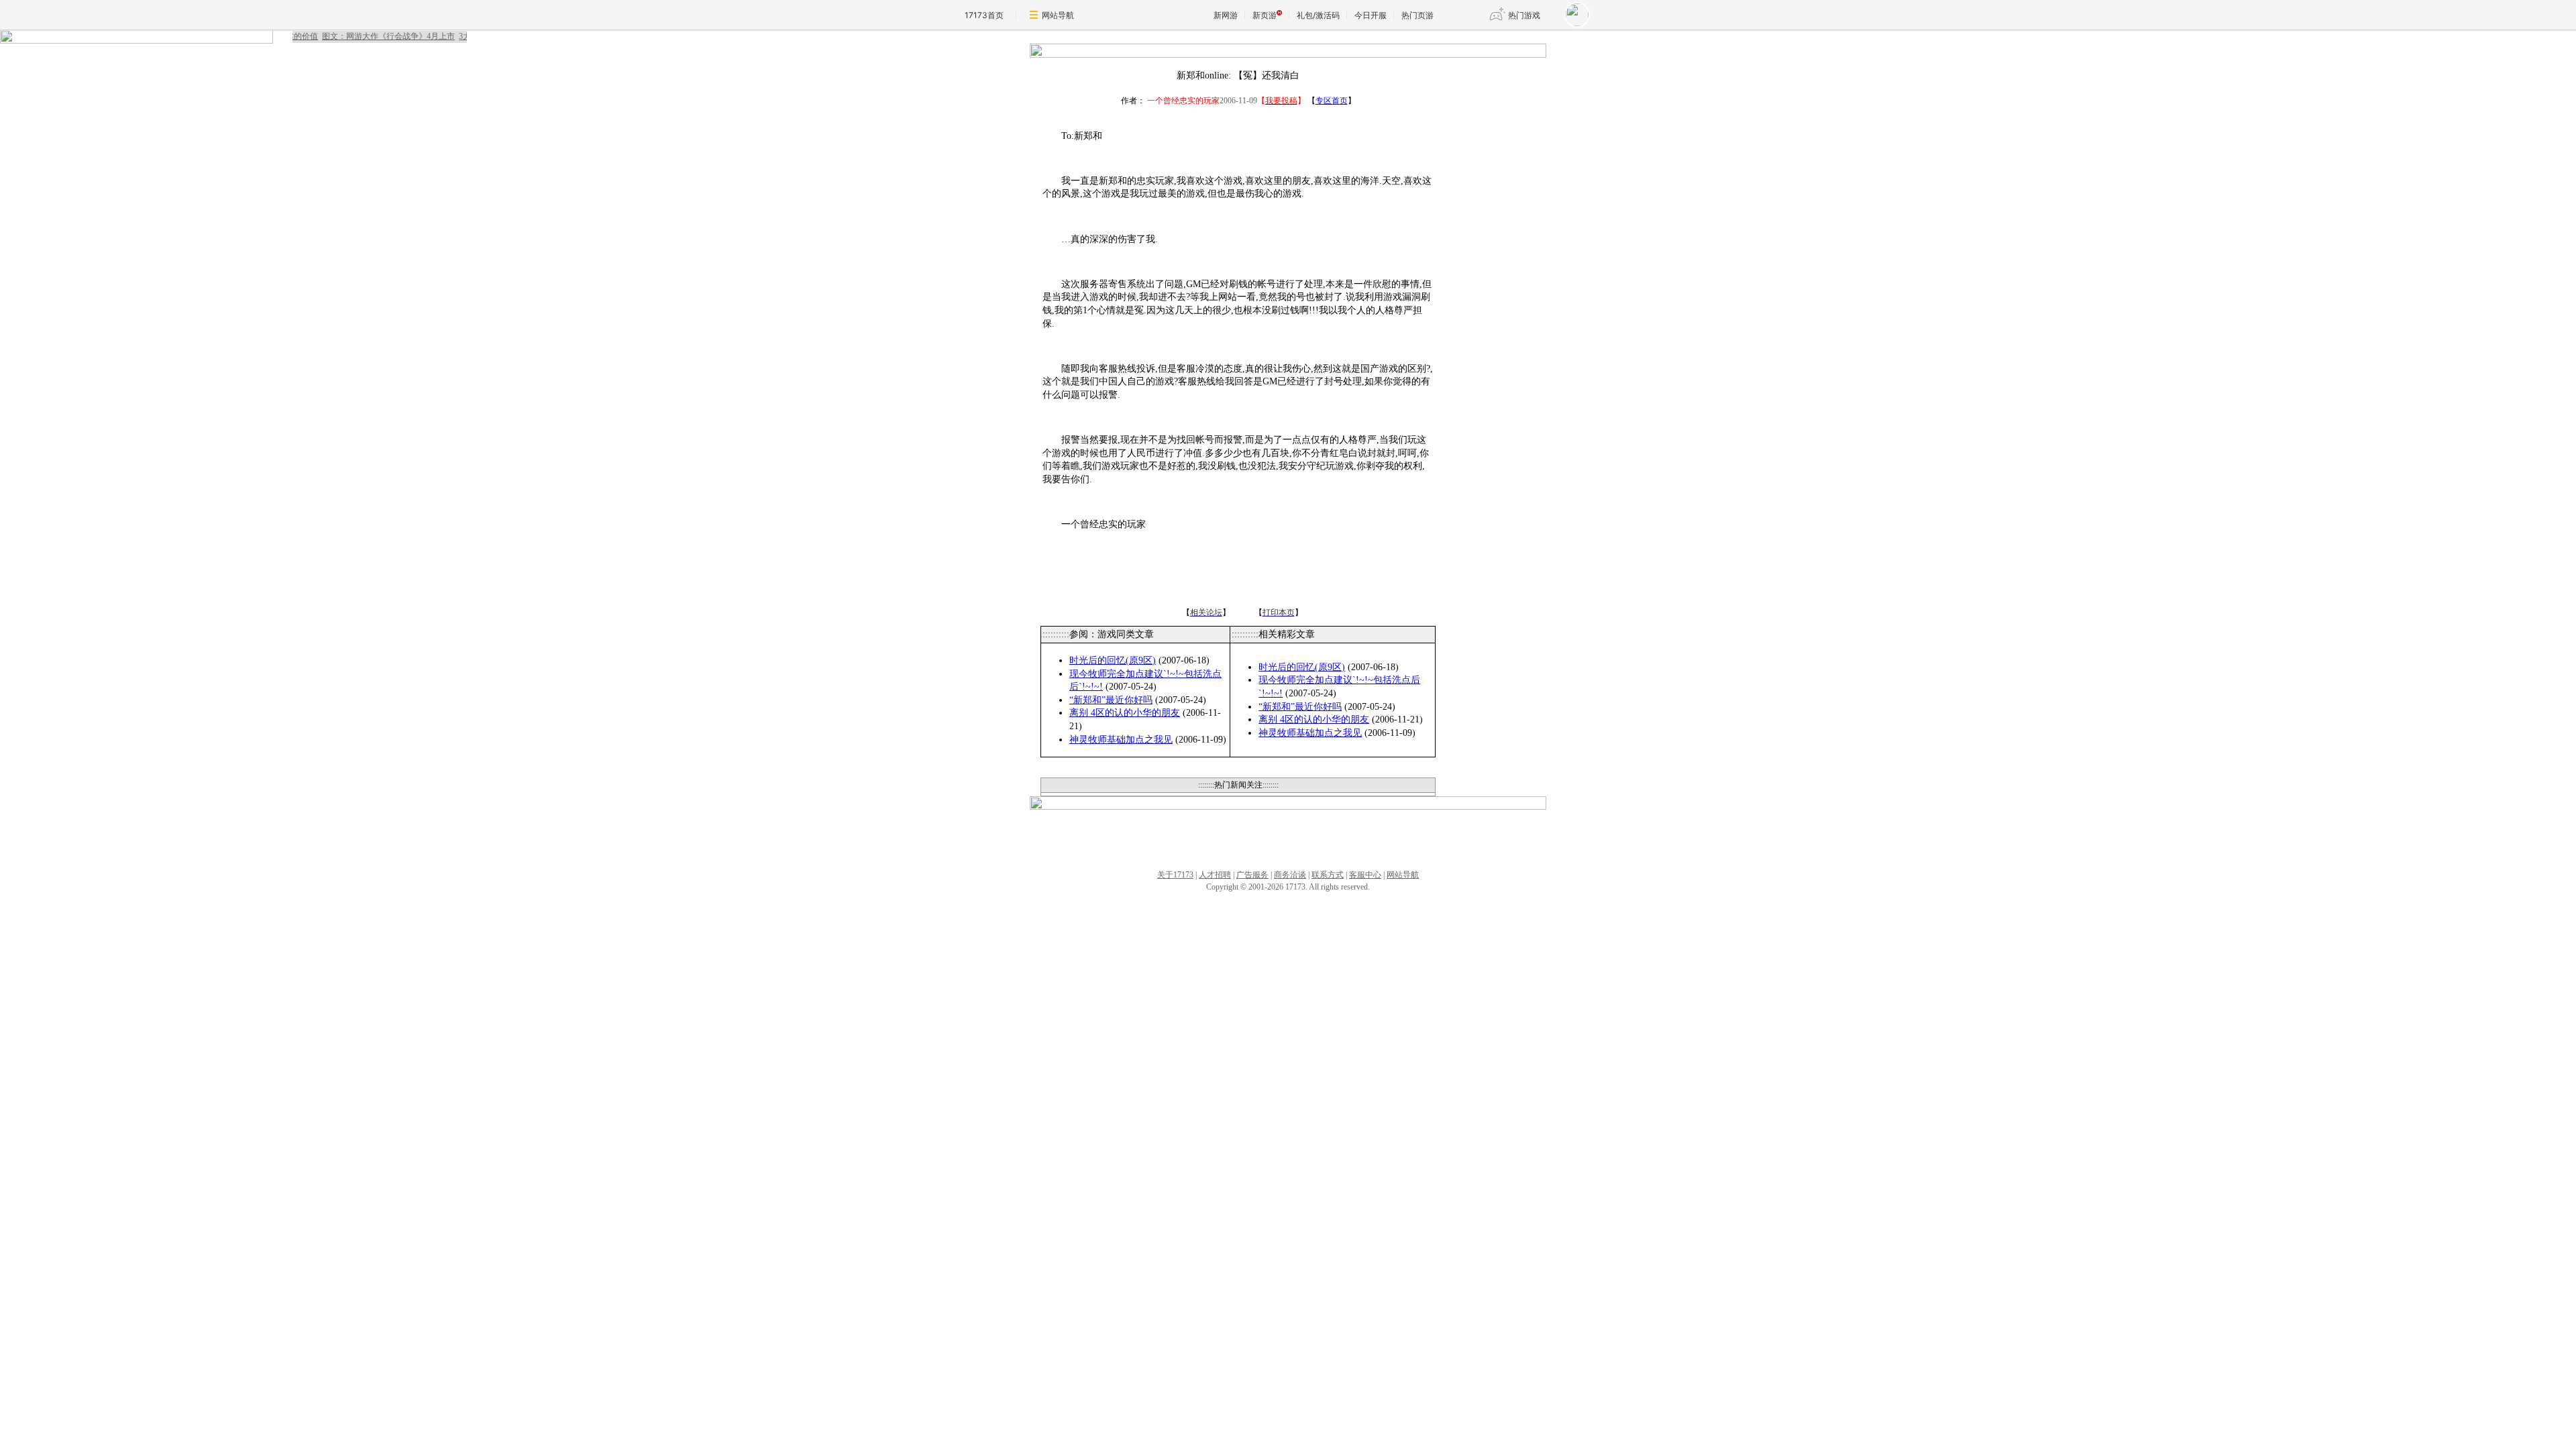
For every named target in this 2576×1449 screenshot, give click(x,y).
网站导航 (1058, 15)
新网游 (1226, 15)
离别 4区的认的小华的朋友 (1125, 713)
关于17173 (1175, 875)
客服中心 (1365, 875)
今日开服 (1371, 15)
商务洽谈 (1290, 875)
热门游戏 (1524, 15)
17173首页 (984, 15)
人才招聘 (1215, 875)
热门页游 (1417, 15)
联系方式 (1328, 875)
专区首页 (1332, 101)
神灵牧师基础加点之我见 (1121, 740)
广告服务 (1252, 875)
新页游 (1265, 15)
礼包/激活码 (1318, 15)
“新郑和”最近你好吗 (1111, 700)
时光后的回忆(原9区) (1113, 660)
